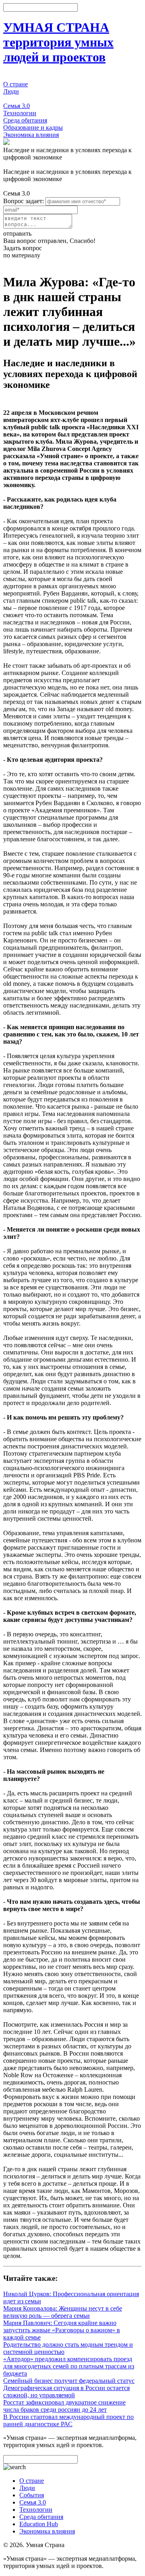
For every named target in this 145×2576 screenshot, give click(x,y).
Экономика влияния (31, 135)
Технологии (20, 113)
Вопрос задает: (24, 201)
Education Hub (39, 2524)
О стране (16, 84)
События (16, 99)
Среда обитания (25, 120)
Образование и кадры (33, 127)
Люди (11, 91)
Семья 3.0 (17, 106)
